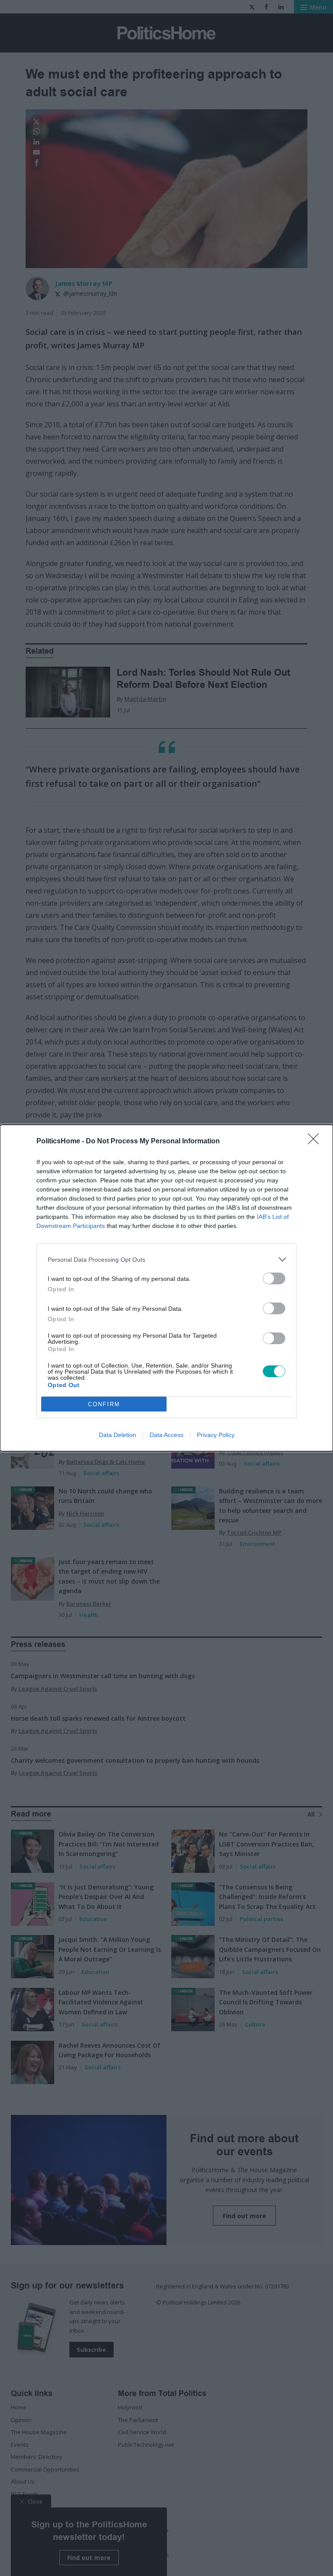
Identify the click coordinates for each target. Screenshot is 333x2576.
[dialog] (166, 1288)
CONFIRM (104, 1404)
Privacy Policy (216, 1435)
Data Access (166, 1435)
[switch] (274, 1278)
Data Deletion (118, 1435)
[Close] (316, 1142)
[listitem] (166, 1259)
